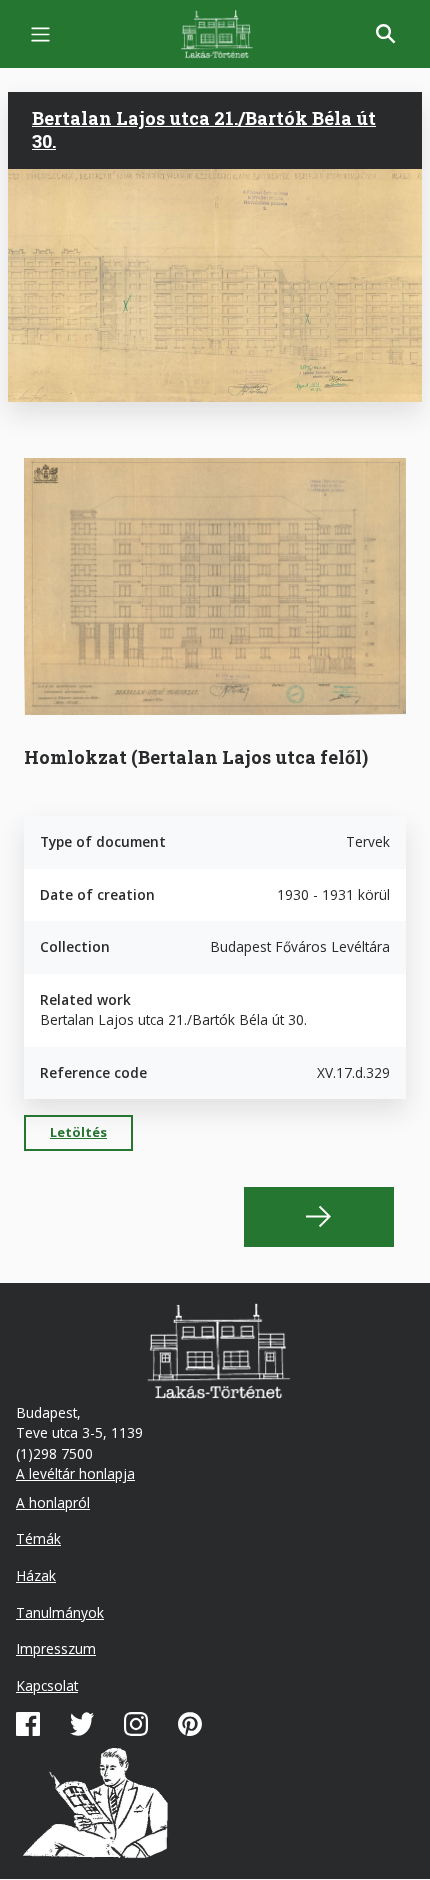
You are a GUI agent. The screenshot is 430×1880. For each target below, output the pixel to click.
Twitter (82, 1724)
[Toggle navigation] (40, 34)
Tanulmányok (60, 1612)
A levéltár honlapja (75, 1473)
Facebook (28, 1724)
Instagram (136, 1724)
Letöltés (78, 1132)
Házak (36, 1575)
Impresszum (56, 1648)
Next (319, 1217)
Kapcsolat (47, 1685)
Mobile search (386, 34)
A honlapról (53, 1502)
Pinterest (190, 1724)
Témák (38, 1538)
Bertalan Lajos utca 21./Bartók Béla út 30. (204, 129)
